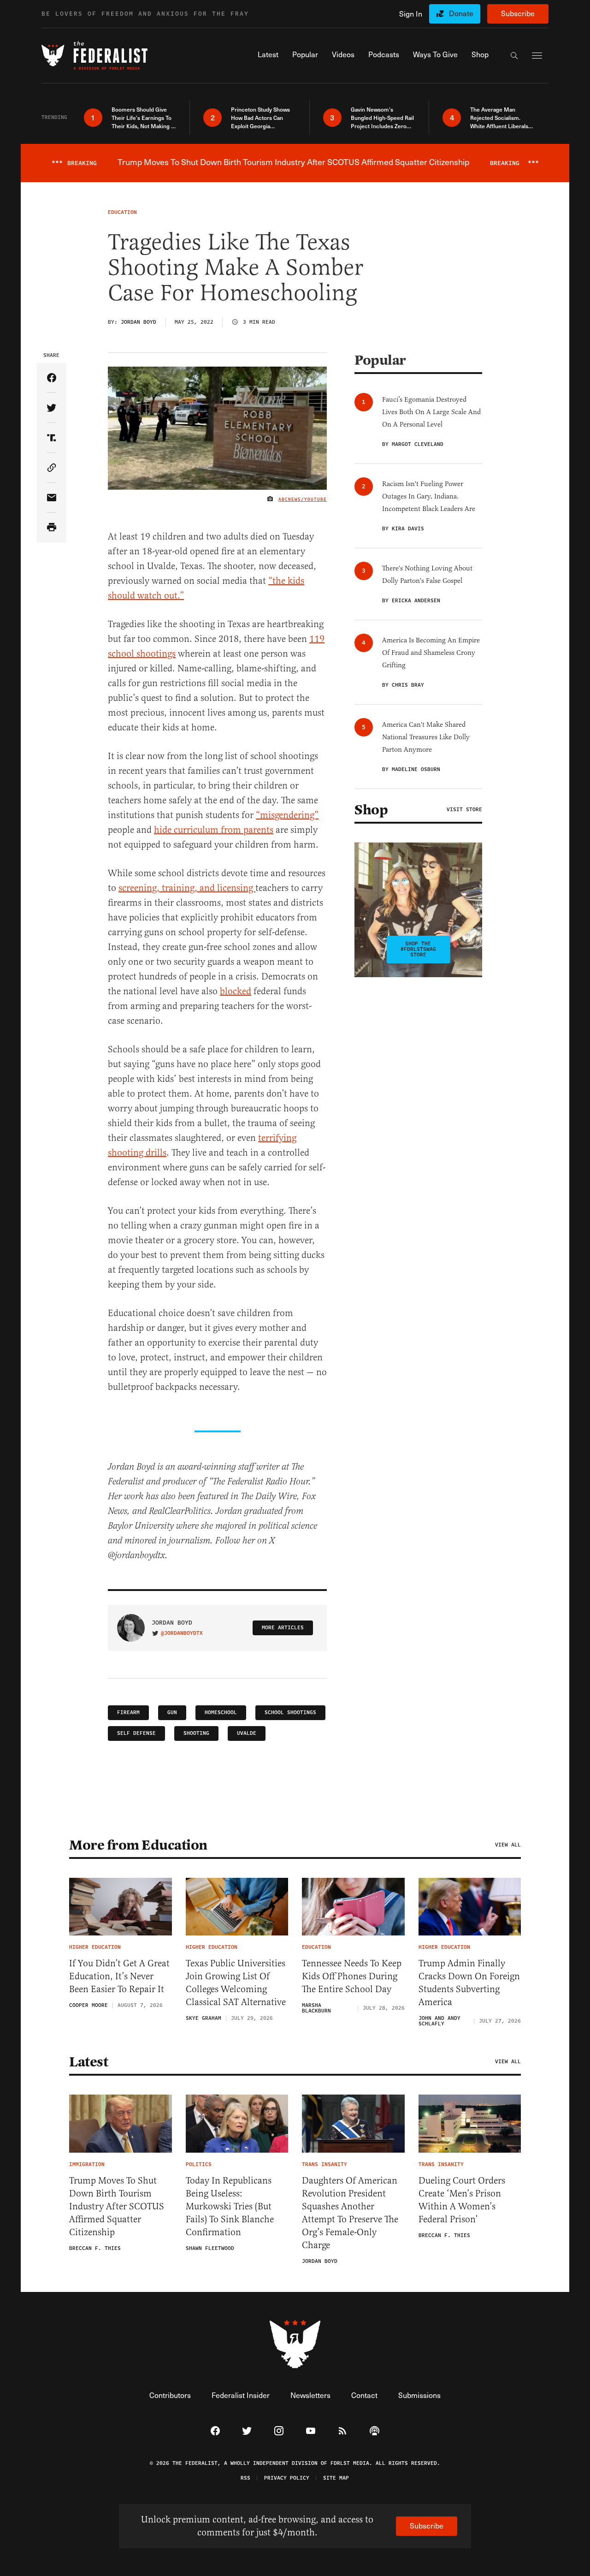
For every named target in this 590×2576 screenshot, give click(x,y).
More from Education (138, 1845)
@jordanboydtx (182, 1633)
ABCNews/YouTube (303, 499)
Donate (461, 13)
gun (172, 1712)
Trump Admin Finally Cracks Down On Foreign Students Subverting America (469, 1983)
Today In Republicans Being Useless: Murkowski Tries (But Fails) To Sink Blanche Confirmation (230, 2206)
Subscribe (518, 13)
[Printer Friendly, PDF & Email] (51, 528)
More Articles (283, 1628)
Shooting (196, 1733)
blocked (236, 991)
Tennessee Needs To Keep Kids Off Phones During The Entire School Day (352, 1976)
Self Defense (136, 1733)
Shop (371, 810)
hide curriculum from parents (214, 830)
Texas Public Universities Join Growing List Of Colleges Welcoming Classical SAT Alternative (236, 1983)
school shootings (290, 1712)
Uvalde (247, 1733)
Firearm (128, 1712)
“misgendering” (287, 815)
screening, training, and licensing (187, 888)
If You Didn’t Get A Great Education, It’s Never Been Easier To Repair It (119, 1976)
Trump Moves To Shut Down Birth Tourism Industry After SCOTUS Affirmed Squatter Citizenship (117, 2206)
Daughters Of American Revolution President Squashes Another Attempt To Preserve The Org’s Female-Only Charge (350, 2213)
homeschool (221, 1712)
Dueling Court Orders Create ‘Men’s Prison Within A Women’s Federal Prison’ (462, 2200)
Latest (88, 2062)
